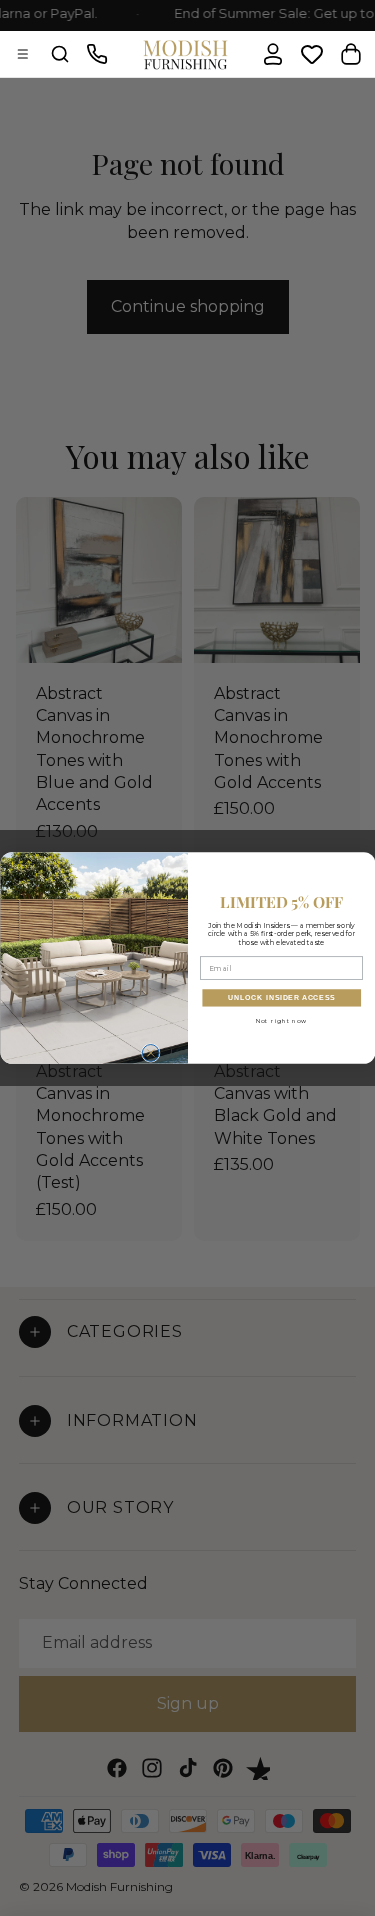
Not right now (281, 1020)
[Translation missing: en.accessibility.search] (60, 54)
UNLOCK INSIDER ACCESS (281, 998)
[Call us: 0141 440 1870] (97, 54)
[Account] (273, 54)
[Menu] (23, 54)
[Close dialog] (150, 1053)
